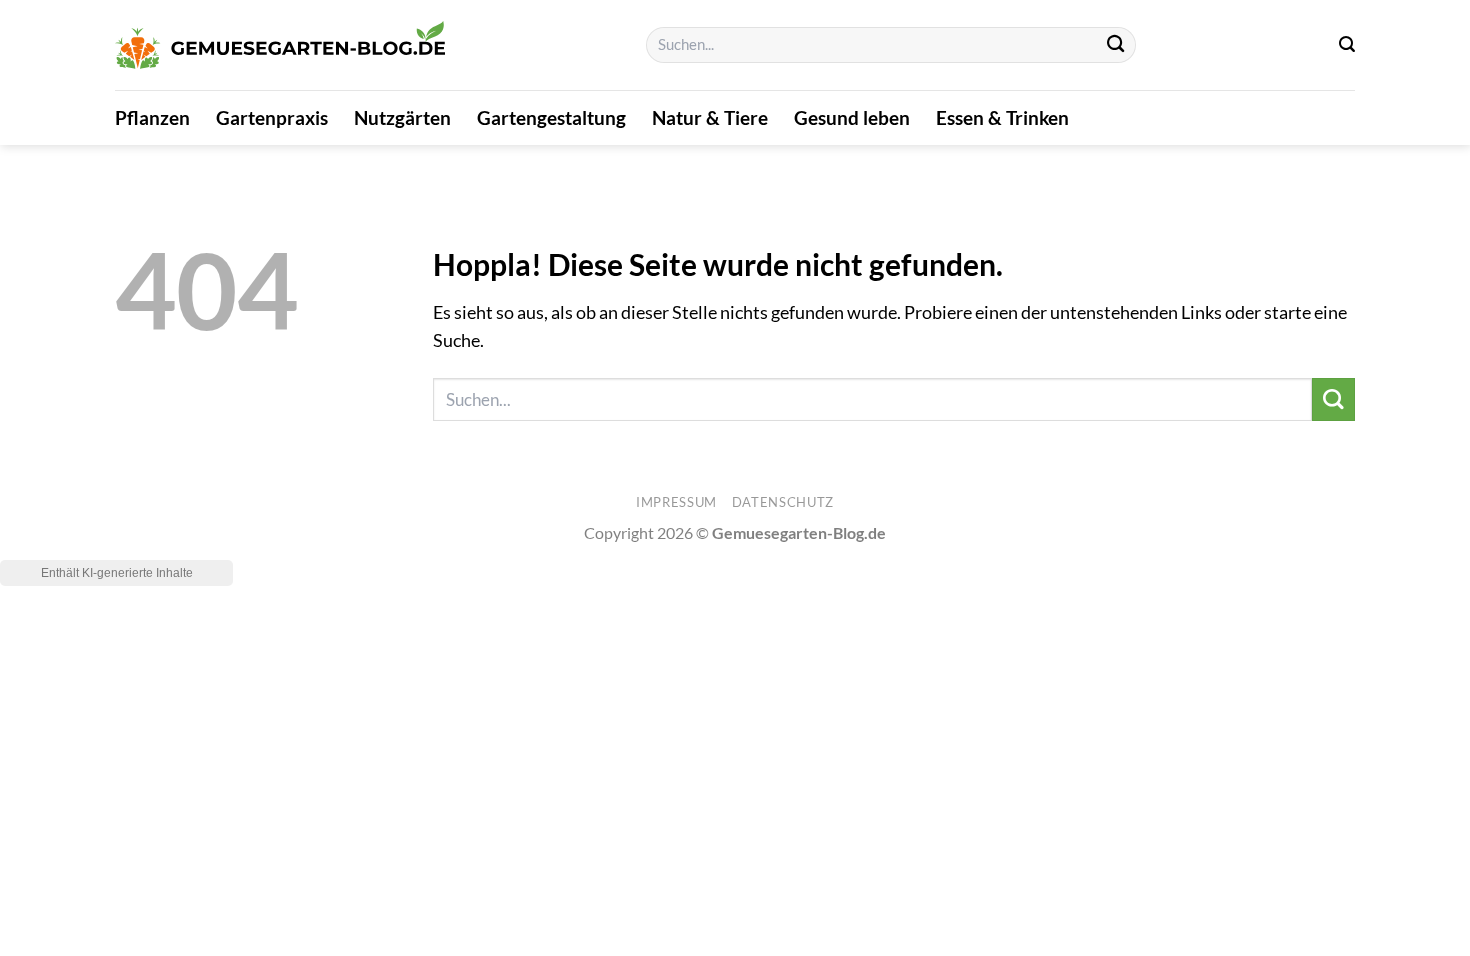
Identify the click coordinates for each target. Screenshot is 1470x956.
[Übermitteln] (1115, 45)
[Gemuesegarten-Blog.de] (280, 45)
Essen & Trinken (1002, 117)
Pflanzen (152, 117)
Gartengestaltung (551, 117)
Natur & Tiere (710, 117)
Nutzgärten (402, 117)
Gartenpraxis (272, 117)
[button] (1347, 44)
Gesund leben (852, 117)
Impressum (676, 502)
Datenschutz (783, 502)
